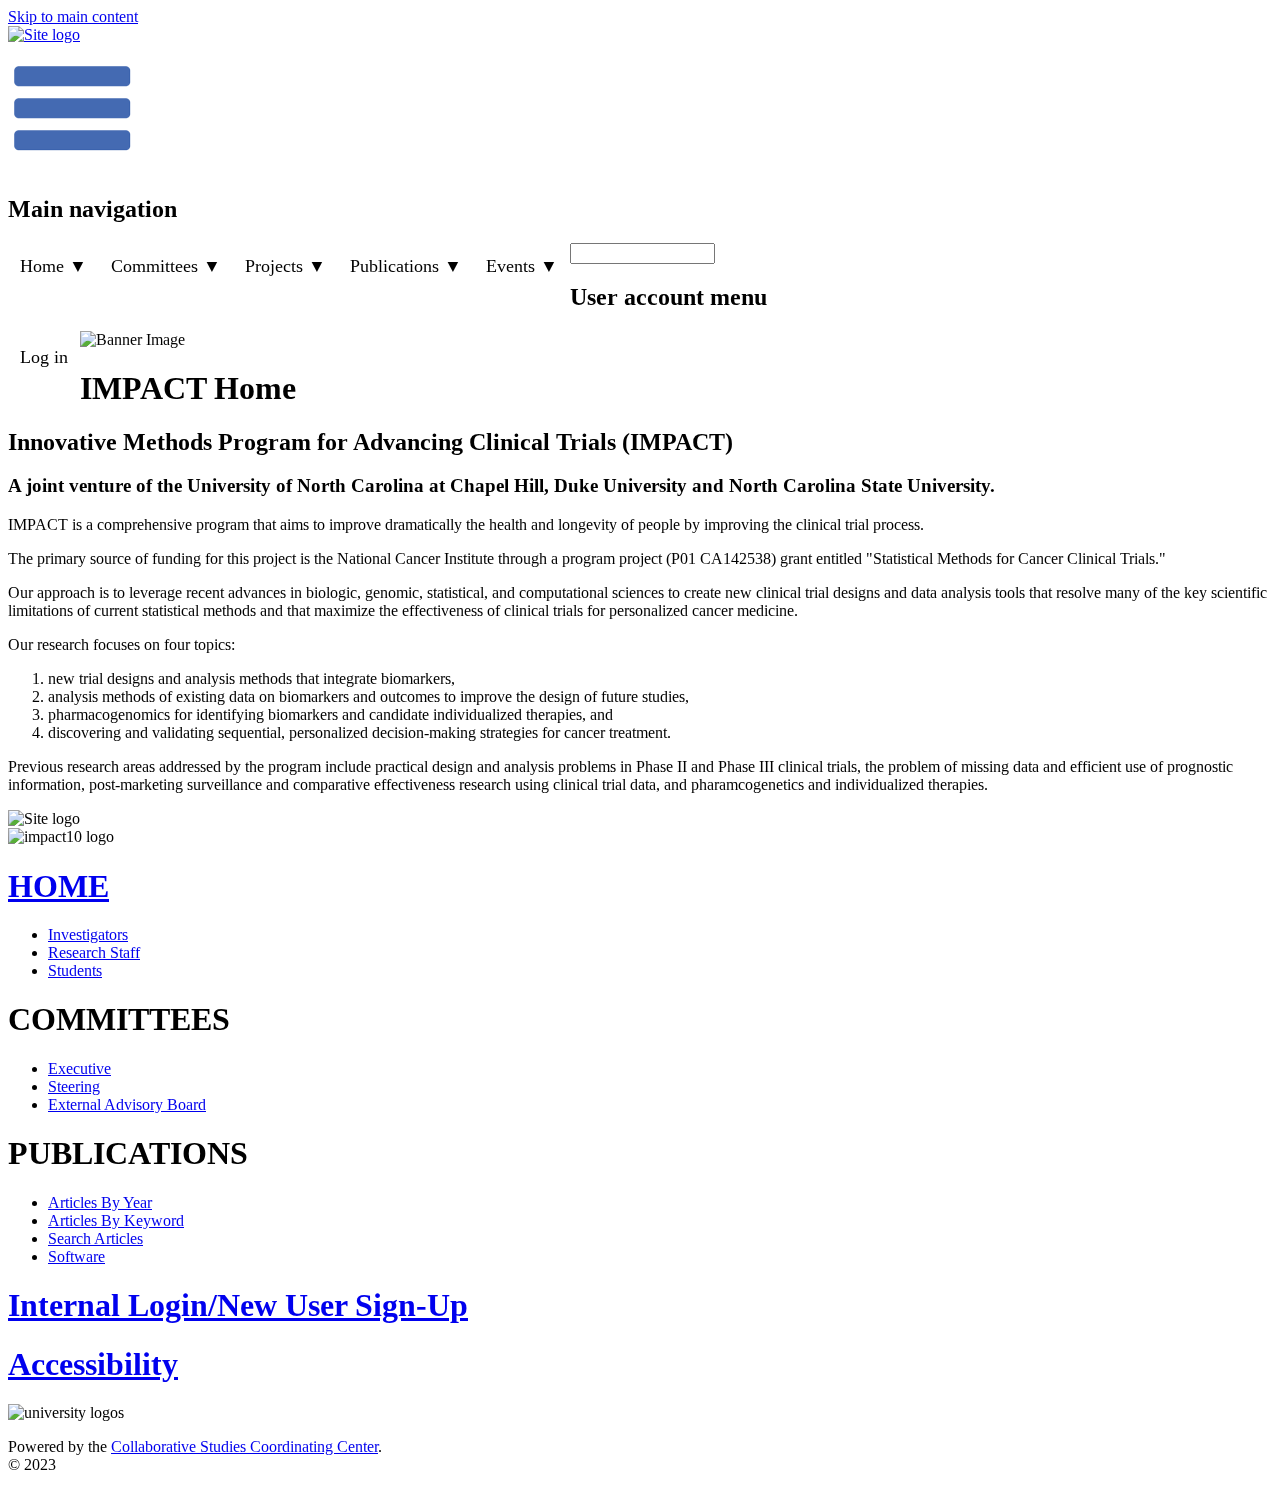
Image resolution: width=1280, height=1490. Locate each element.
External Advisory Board (127, 1104)
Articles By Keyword (116, 1220)
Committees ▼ (166, 266)
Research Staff (94, 952)
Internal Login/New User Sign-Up (238, 1305)
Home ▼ (53, 266)
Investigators (88, 934)
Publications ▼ (406, 266)
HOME (58, 886)
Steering (74, 1086)
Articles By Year (100, 1202)
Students (75, 970)
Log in (44, 357)
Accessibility (93, 1364)
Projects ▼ (285, 266)
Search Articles (95, 1238)
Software (76, 1256)
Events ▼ (522, 266)
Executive (79, 1068)
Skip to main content (73, 16)
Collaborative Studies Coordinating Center (244, 1446)
